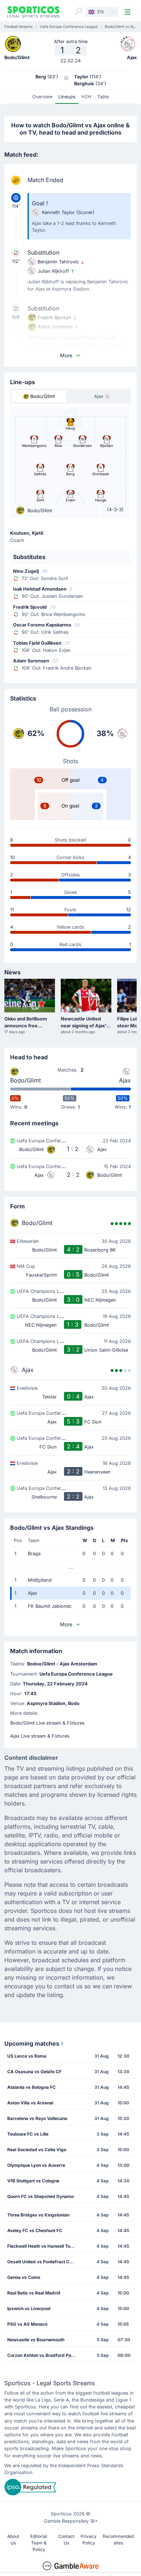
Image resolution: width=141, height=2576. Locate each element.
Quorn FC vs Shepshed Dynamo (40, 2196)
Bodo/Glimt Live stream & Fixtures (47, 1723)
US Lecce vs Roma (27, 2056)
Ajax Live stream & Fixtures (40, 1736)
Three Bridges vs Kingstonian (38, 2215)
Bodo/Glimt (25, 1080)
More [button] (66, 355)
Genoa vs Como (24, 2277)
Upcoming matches (32, 2043)
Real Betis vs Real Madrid (34, 2293)
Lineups (67, 97)
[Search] (78, 11)
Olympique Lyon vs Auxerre (36, 2165)
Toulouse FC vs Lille (28, 2134)
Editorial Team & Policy (39, 2543)
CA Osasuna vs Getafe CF (34, 2072)
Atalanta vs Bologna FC (31, 2087)
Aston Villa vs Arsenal (30, 2103)
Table (103, 97)
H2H (86, 97)
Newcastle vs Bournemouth (36, 2340)
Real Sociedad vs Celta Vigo (37, 2150)
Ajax (125, 1080)
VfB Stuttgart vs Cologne (33, 2181)
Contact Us (66, 2540)
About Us (13, 2540)
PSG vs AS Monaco (27, 2324)
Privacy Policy (89, 2540)
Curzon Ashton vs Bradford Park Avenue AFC (44, 2355)
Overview (42, 97)
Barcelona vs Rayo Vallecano (37, 2118)
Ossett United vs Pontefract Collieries (44, 2262)
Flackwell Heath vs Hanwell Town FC (44, 2246)
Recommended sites (118, 2540)
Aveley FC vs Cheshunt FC (35, 2230)
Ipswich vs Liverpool (29, 2308)
